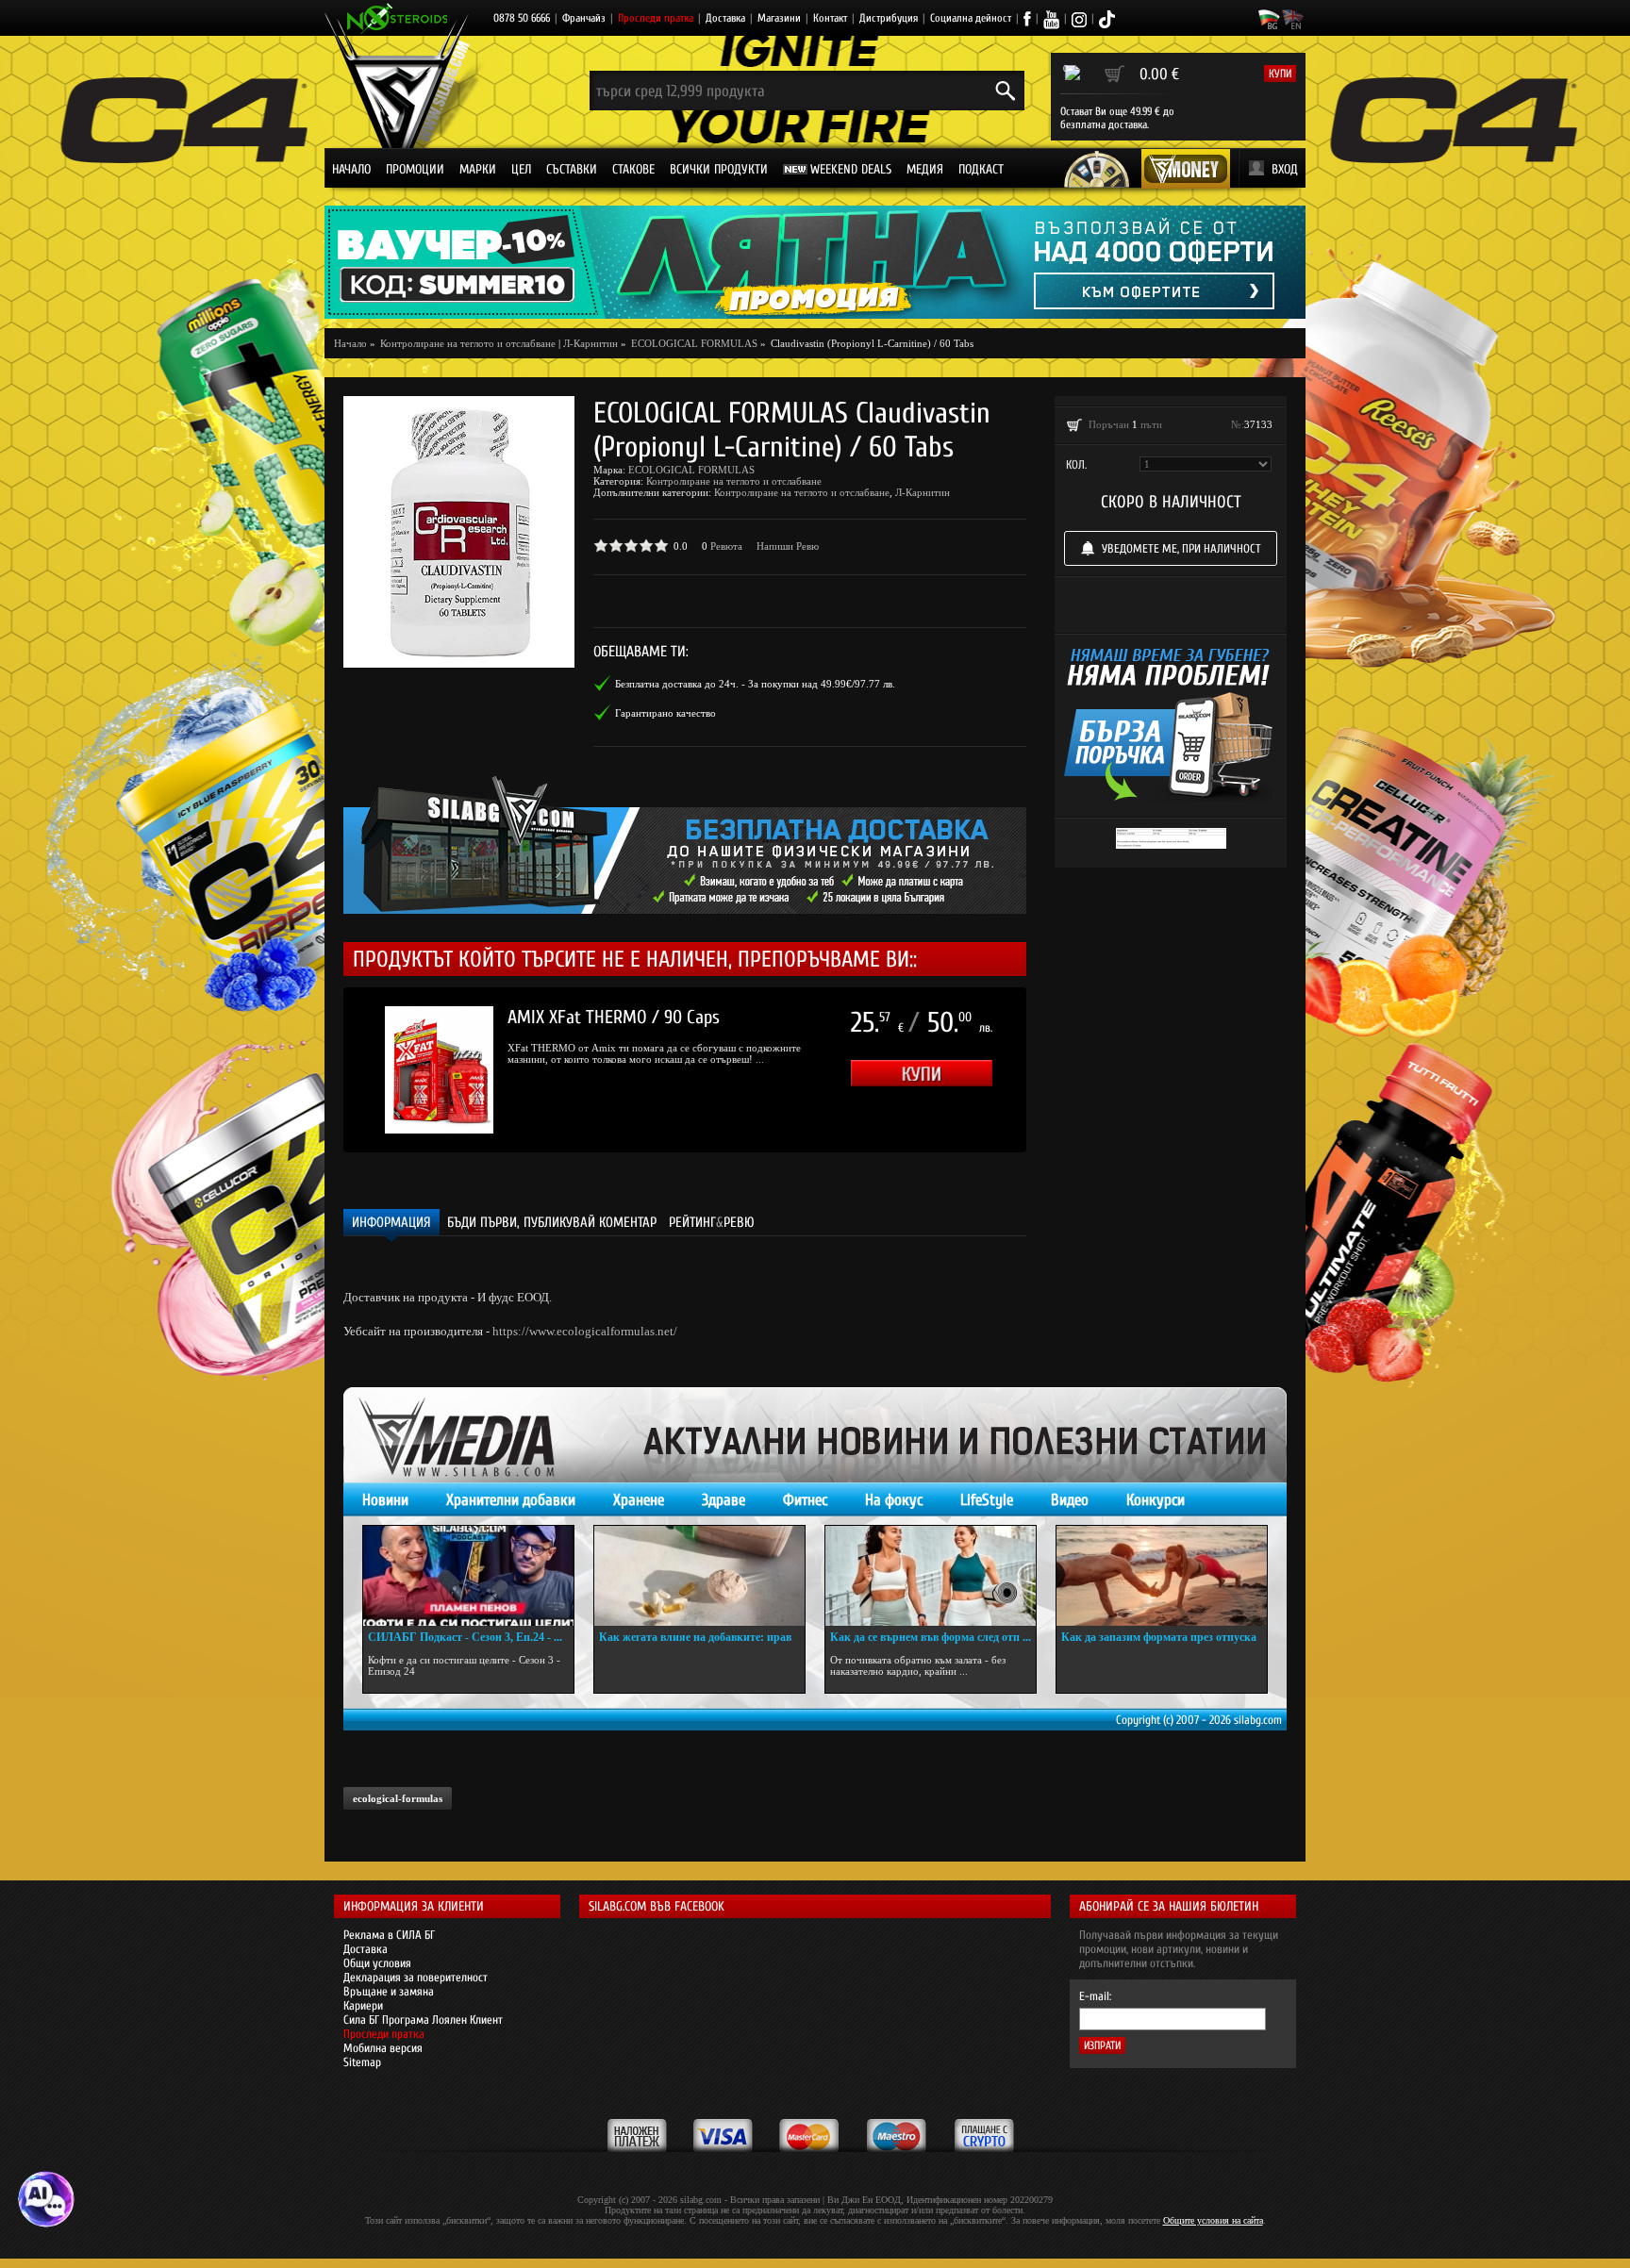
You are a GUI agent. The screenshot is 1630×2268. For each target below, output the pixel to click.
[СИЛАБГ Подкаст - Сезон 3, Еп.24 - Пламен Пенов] (468, 1576)
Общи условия (377, 1963)
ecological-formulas (398, 1798)
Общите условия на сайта (1213, 2220)
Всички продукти (719, 169)
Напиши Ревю (788, 546)
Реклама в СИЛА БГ (389, 1935)
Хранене (639, 1500)
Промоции (415, 169)
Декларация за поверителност (416, 1977)
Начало (351, 169)
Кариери (363, 2005)
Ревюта (726, 546)
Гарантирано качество (665, 713)
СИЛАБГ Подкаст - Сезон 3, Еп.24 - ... (465, 1637)
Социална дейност (971, 18)
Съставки (572, 169)
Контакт (830, 18)
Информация (391, 1223)
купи (1280, 74)
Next (1055, 1070)
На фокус (894, 1500)
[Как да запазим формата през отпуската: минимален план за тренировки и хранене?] (1162, 1576)
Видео (1070, 1500)
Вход (1285, 169)
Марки (478, 169)
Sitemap (362, 2062)
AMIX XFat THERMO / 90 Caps (614, 1017)
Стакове (633, 169)
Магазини (779, 18)
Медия (925, 169)
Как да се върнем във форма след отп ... (931, 1637)
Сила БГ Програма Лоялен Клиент (423, 2020)
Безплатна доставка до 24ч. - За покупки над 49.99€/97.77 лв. (755, 684)
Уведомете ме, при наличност (1181, 548)
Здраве (724, 1500)
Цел (521, 169)
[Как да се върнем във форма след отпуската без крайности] (931, 1576)
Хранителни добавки (511, 1500)
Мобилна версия (383, 2048)
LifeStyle (987, 1500)
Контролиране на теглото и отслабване (734, 481)
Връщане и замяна (389, 1991)
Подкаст (981, 169)
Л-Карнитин (590, 343)
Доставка (725, 18)
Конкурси (1156, 1500)
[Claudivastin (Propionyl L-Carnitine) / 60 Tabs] (459, 532)
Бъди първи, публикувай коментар (552, 1223)
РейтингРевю (712, 1223)
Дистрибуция (889, 18)
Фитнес (805, 1500)
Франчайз (584, 18)
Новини (385, 1500)
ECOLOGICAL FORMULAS (691, 470)
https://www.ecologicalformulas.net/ (585, 1331)
